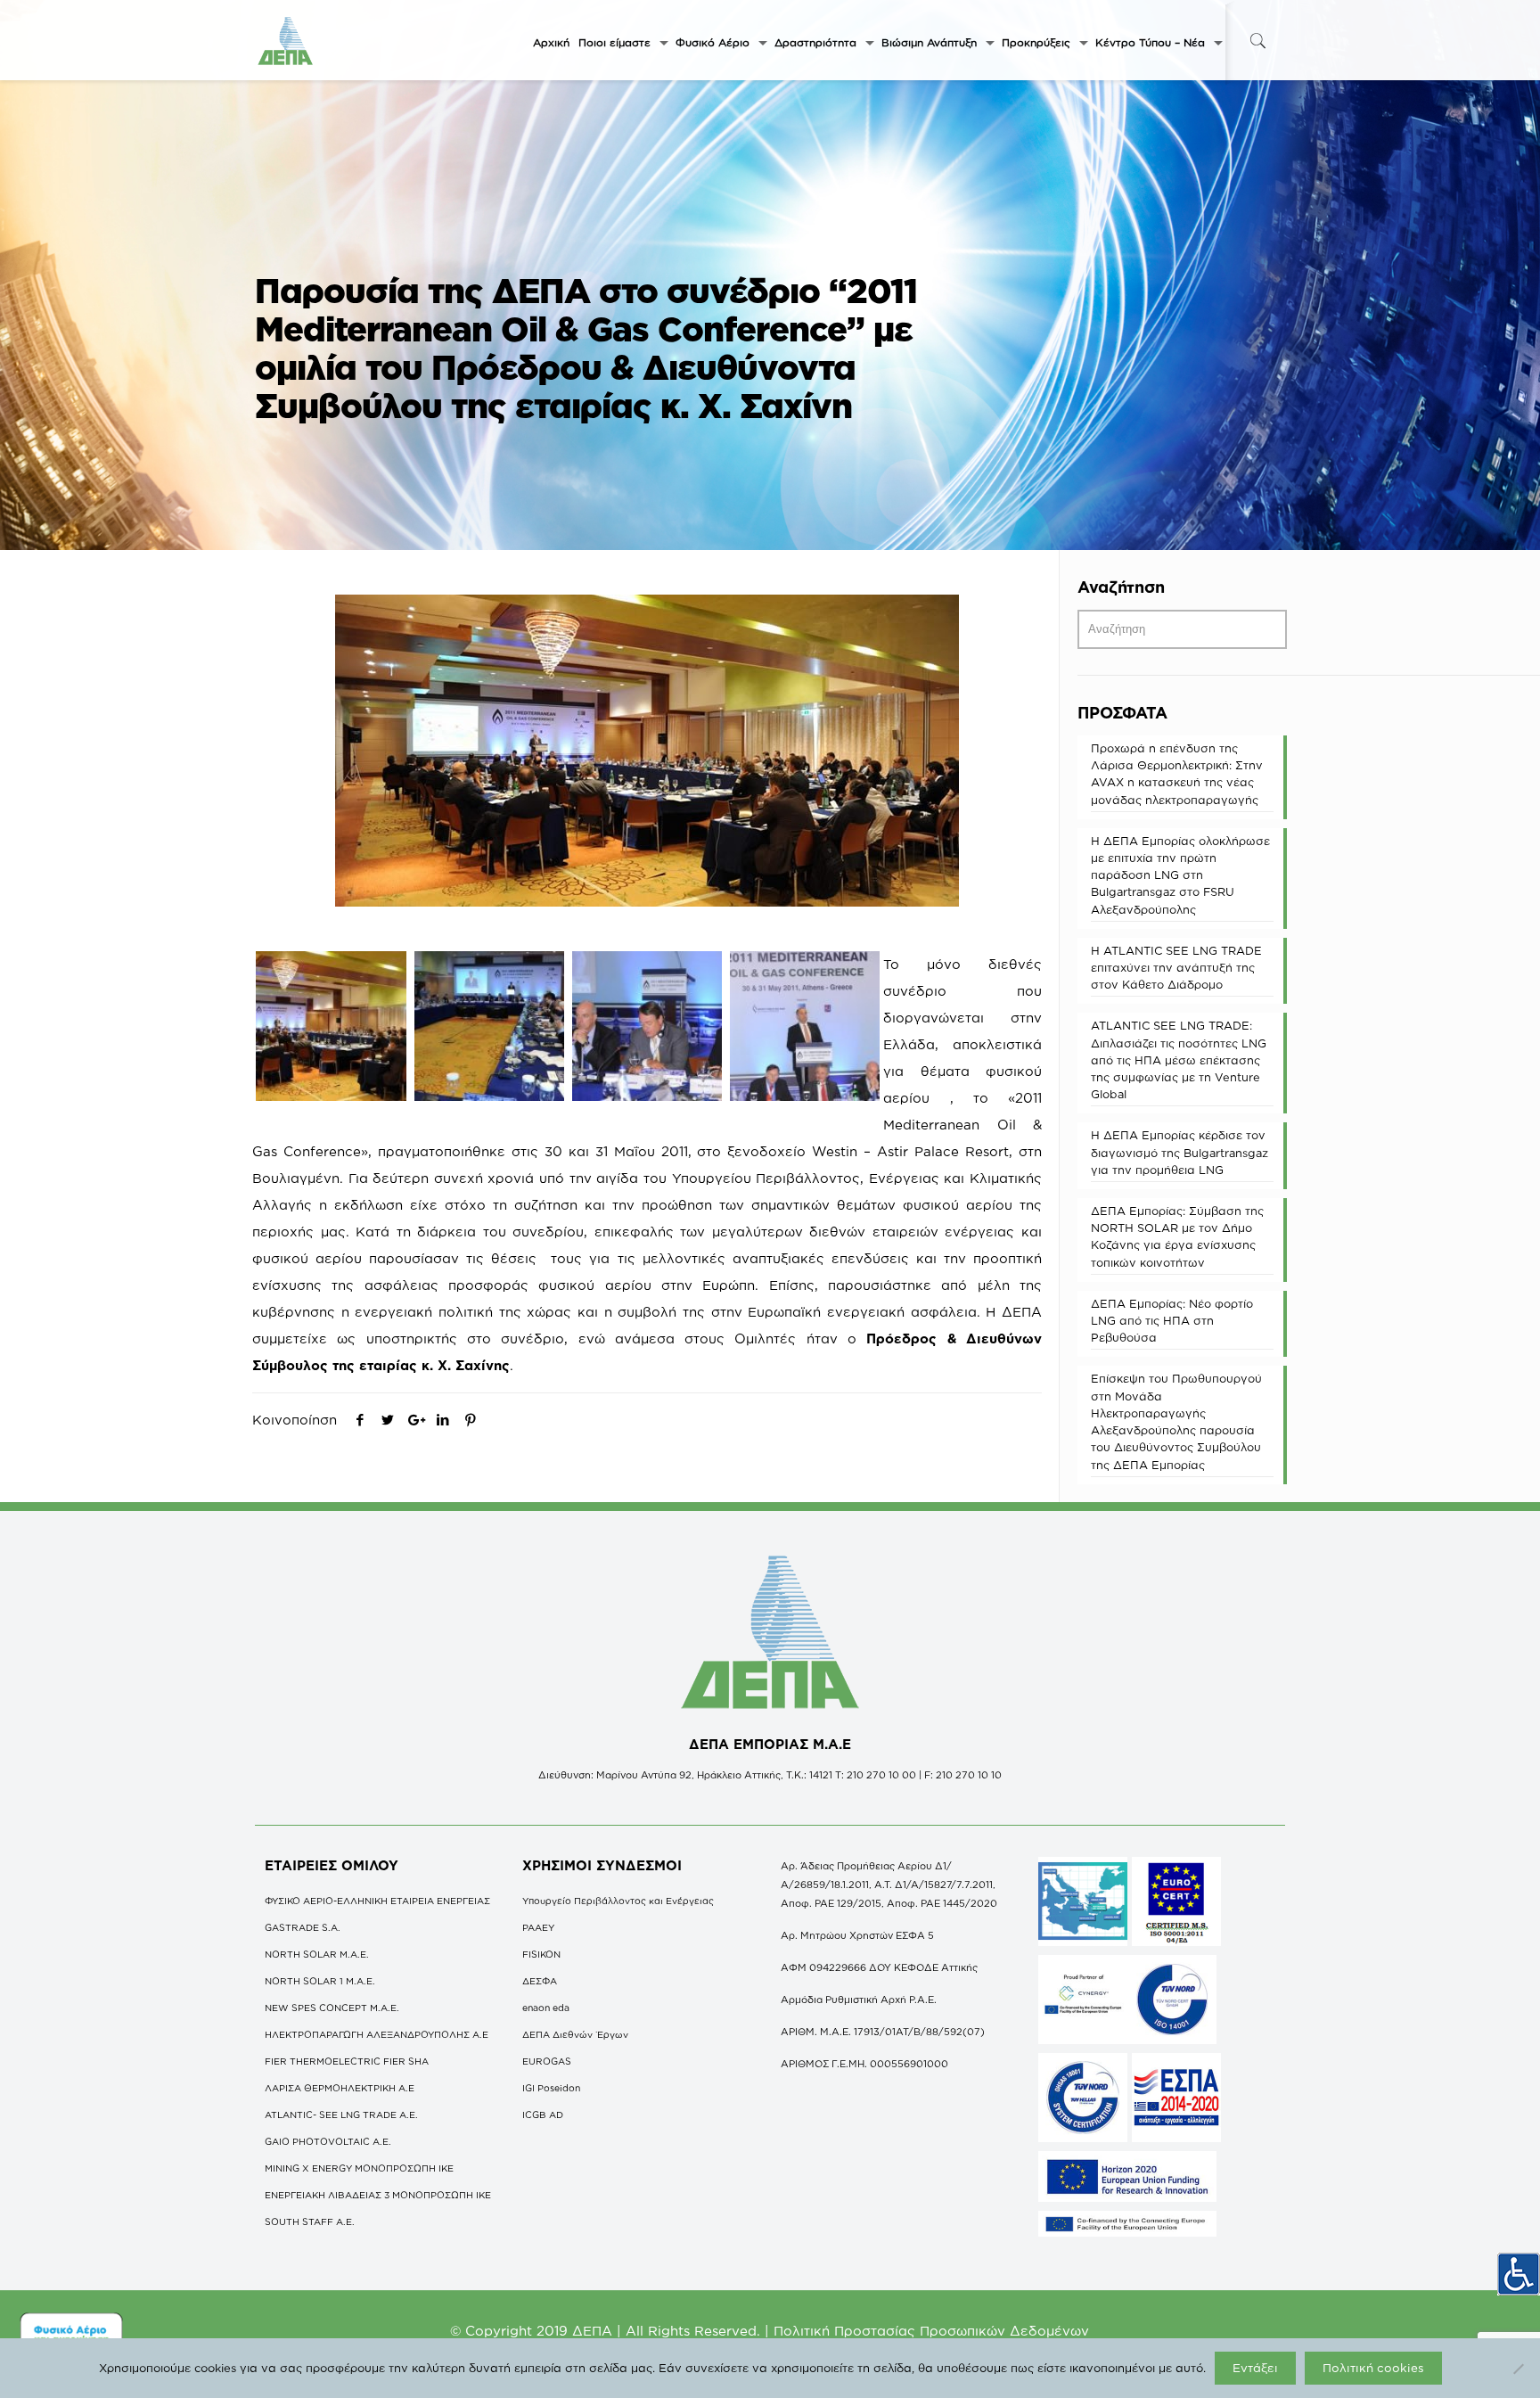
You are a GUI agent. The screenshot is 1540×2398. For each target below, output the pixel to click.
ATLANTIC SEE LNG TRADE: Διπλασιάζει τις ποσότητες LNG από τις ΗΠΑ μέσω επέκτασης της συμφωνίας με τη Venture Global (1179, 1059)
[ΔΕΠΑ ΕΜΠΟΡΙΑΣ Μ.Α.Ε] (286, 40)
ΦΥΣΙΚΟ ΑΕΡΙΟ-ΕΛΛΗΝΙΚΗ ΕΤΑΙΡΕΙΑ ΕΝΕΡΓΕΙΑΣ (377, 1901)
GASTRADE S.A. (303, 1927)
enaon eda (546, 2008)
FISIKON (541, 1954)
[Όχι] (1518, 2369)
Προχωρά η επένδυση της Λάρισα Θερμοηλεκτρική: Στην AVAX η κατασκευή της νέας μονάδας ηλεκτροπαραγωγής (1177, 774)
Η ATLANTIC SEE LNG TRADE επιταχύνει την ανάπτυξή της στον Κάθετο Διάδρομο (1176, 967)
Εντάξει (1255, 2368)
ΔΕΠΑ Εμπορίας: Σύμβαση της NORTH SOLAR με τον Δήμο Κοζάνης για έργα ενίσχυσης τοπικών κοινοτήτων (1177, 1236)
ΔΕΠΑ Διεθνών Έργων (575, 2034)
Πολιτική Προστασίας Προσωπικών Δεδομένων (931, 2331)
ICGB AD (543, 2115)
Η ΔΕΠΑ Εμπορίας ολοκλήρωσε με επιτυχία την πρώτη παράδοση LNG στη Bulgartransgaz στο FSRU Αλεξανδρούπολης (1180, 875)
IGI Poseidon (551, 2088)
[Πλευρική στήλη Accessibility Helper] (1519, 2274)
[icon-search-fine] (1257, 41)
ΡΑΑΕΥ (538, 1927)
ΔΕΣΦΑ (540, 1981)
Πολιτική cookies (1373, 2368)
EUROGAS (547, 2061)
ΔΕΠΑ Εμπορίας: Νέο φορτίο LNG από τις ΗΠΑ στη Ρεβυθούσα (1172, 1320)
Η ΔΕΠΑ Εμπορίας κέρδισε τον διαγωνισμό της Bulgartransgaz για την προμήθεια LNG (1180, 1152)
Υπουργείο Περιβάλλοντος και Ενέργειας (618, 1901)
